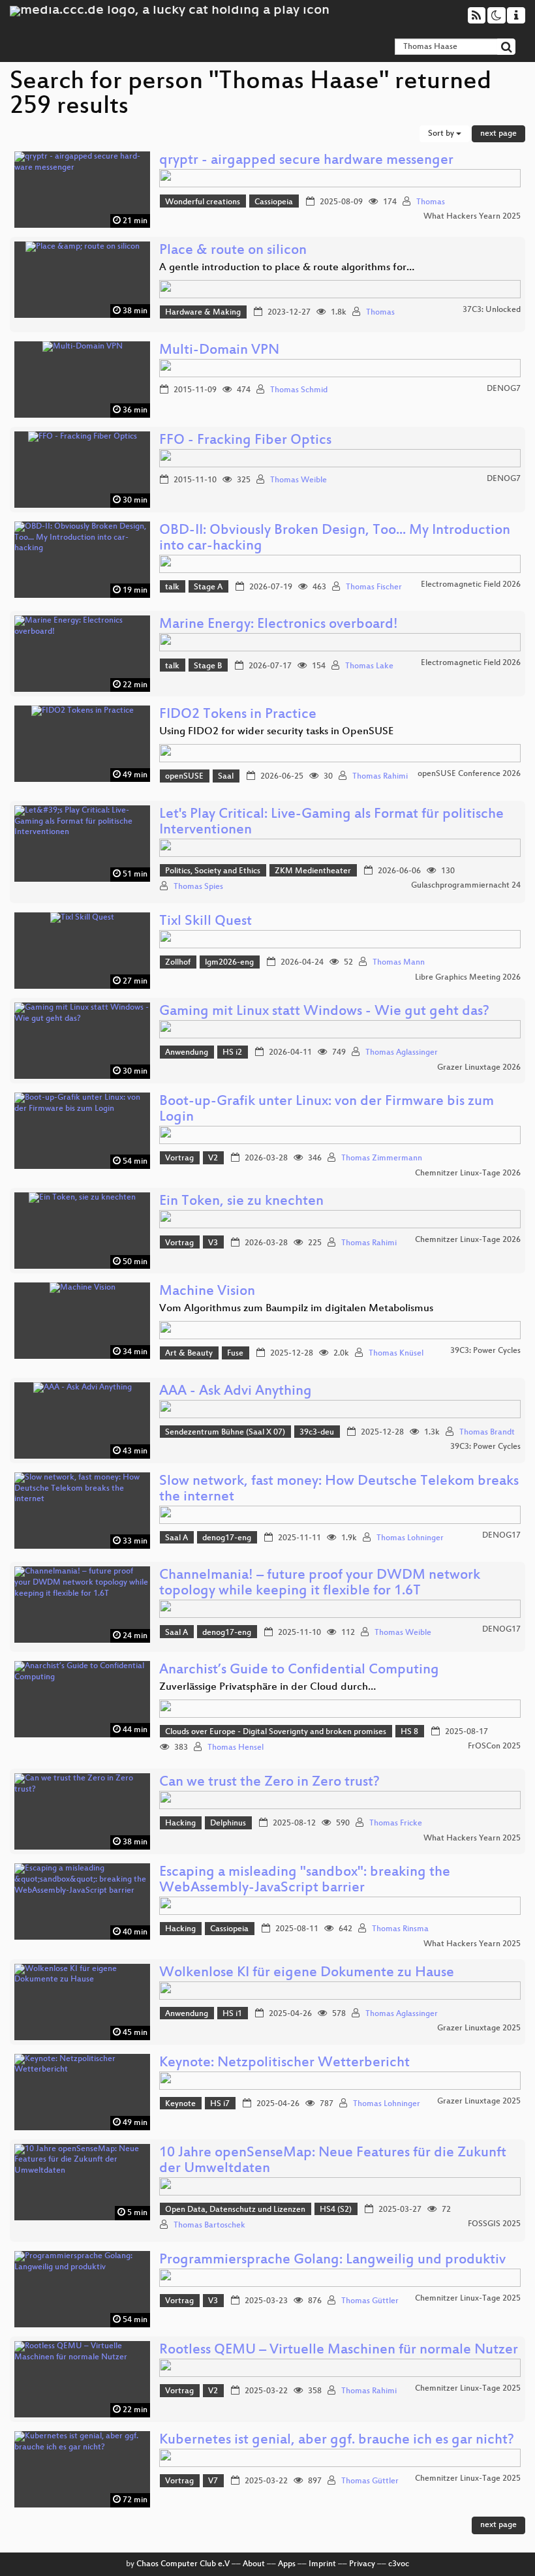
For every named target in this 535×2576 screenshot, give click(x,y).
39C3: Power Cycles (485, 1351)
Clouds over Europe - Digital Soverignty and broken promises (276, 1732)
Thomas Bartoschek (209, 2226)
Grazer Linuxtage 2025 (479, 2028)
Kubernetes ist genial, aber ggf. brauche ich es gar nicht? (337, 2441)
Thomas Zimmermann (382, 1158)
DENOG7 (504, 389)
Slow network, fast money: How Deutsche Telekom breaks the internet (339, 1490)
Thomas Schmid (299, 390)
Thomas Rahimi (380, 777)
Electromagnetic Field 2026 (471, 585)
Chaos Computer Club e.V (183, 2564)
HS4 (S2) (336, 2210)
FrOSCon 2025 (494, 1746)
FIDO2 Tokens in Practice (238, 715)
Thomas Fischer (374, 587)
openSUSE (184, 777)
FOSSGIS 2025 (494, 2224)
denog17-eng (227, 1538)
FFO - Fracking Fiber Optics (245, 441)
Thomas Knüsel (396, 1354)
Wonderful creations (203, 202)
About (254, 2564)
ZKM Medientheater (313, 871)
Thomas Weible (298, 480)
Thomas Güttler (370, 2301)
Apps (287, 2564)
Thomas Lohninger (410, 1538)
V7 (213, 2481)
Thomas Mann (399, 963)
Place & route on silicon (233, 251)
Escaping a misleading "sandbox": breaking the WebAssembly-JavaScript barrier (305, 1881)
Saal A (176, 1538)
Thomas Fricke (396, 1823)
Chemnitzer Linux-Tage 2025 (468, 2299)
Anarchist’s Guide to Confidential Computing (299, 1670)
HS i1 (232, 2014)
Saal (226, 777)
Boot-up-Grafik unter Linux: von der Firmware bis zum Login (327, 1110)
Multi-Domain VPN (219, 351)
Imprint (322, 2564)
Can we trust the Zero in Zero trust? (269, 1783)
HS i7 (220, 2104)
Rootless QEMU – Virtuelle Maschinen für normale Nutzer (339, 2351)
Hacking (180, 1823)
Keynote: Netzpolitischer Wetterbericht (284, 2063)
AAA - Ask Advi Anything (236, 1392)
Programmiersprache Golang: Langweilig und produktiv (332, 2260)
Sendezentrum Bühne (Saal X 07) (225, 1433)
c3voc (399, 2564)
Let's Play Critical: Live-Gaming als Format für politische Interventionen (331, 823)
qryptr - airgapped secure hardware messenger (306, 161)
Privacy (362, 2564)
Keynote (180, 2104)
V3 (213, 1243)
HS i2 (232, 1053)
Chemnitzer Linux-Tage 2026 (468, 1173)
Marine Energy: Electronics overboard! (279, 625)
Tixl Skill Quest (206, 922)
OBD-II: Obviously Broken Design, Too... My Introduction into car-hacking (335, 539)
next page (498, 134)
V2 (213, 1158)
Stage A (208, 587)
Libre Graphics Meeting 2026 (468, 978)
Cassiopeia (274, 202)
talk (172, 587)
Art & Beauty (189, 1354)
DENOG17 (501, 1536)
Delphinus (228, 1823)
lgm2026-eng (229, 963)
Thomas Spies (198, 887)
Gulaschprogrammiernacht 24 (466, 886)
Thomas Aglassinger (402, 1053)
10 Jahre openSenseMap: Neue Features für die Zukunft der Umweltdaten (333, 2161)
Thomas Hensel (236, 1748)
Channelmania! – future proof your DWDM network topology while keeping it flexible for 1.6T (320, 1584)
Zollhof (178, 963)
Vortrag (179, 1158)
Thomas (431, 202)
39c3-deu (317, 1433)
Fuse (235, 1354)
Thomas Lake (369, 666)
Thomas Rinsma (400, 1929)
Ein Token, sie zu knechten (241, 1202)
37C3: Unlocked (492, 310)
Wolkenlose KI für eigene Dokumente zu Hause (307, 1973)
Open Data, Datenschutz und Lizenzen (235, 2210)
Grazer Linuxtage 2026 (479, 1068)
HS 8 (409, 1732)
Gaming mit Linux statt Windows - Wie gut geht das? (324, 1012)
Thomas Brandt (487, 1433)
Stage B (208, 666)
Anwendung (187, 1053)
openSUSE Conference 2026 (469, 774)
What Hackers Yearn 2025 (472, 217)
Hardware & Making (203, 313)
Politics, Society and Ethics (213, 871)
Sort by (442, 134)
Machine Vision (207, 1292)
